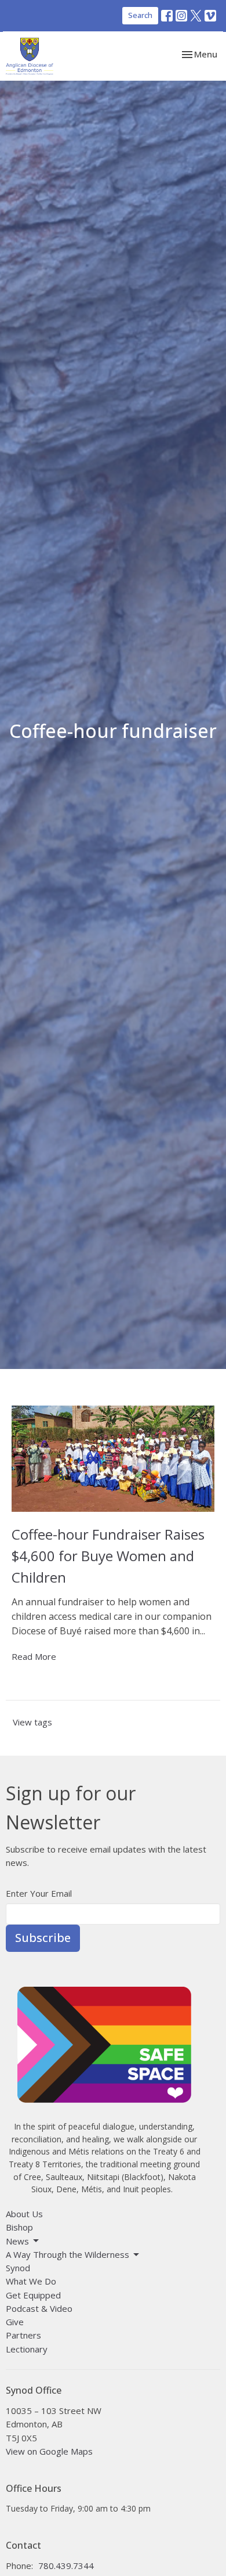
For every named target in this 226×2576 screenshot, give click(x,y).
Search (140, 15)
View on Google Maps (49, 2451)
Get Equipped (33, 2295)
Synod (18, 2268)
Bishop (19, 2227)
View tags (32, 1722)
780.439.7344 (66, 2566)
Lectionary (27, 2349)
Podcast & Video (39, 2308)
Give (15, 2322)
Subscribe (43, 1938)
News (17, 2241)
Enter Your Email (39, 1893)
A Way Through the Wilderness (68, 2254)
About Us (24, 2214)
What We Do (31, 2281)
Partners (23, 2335)
